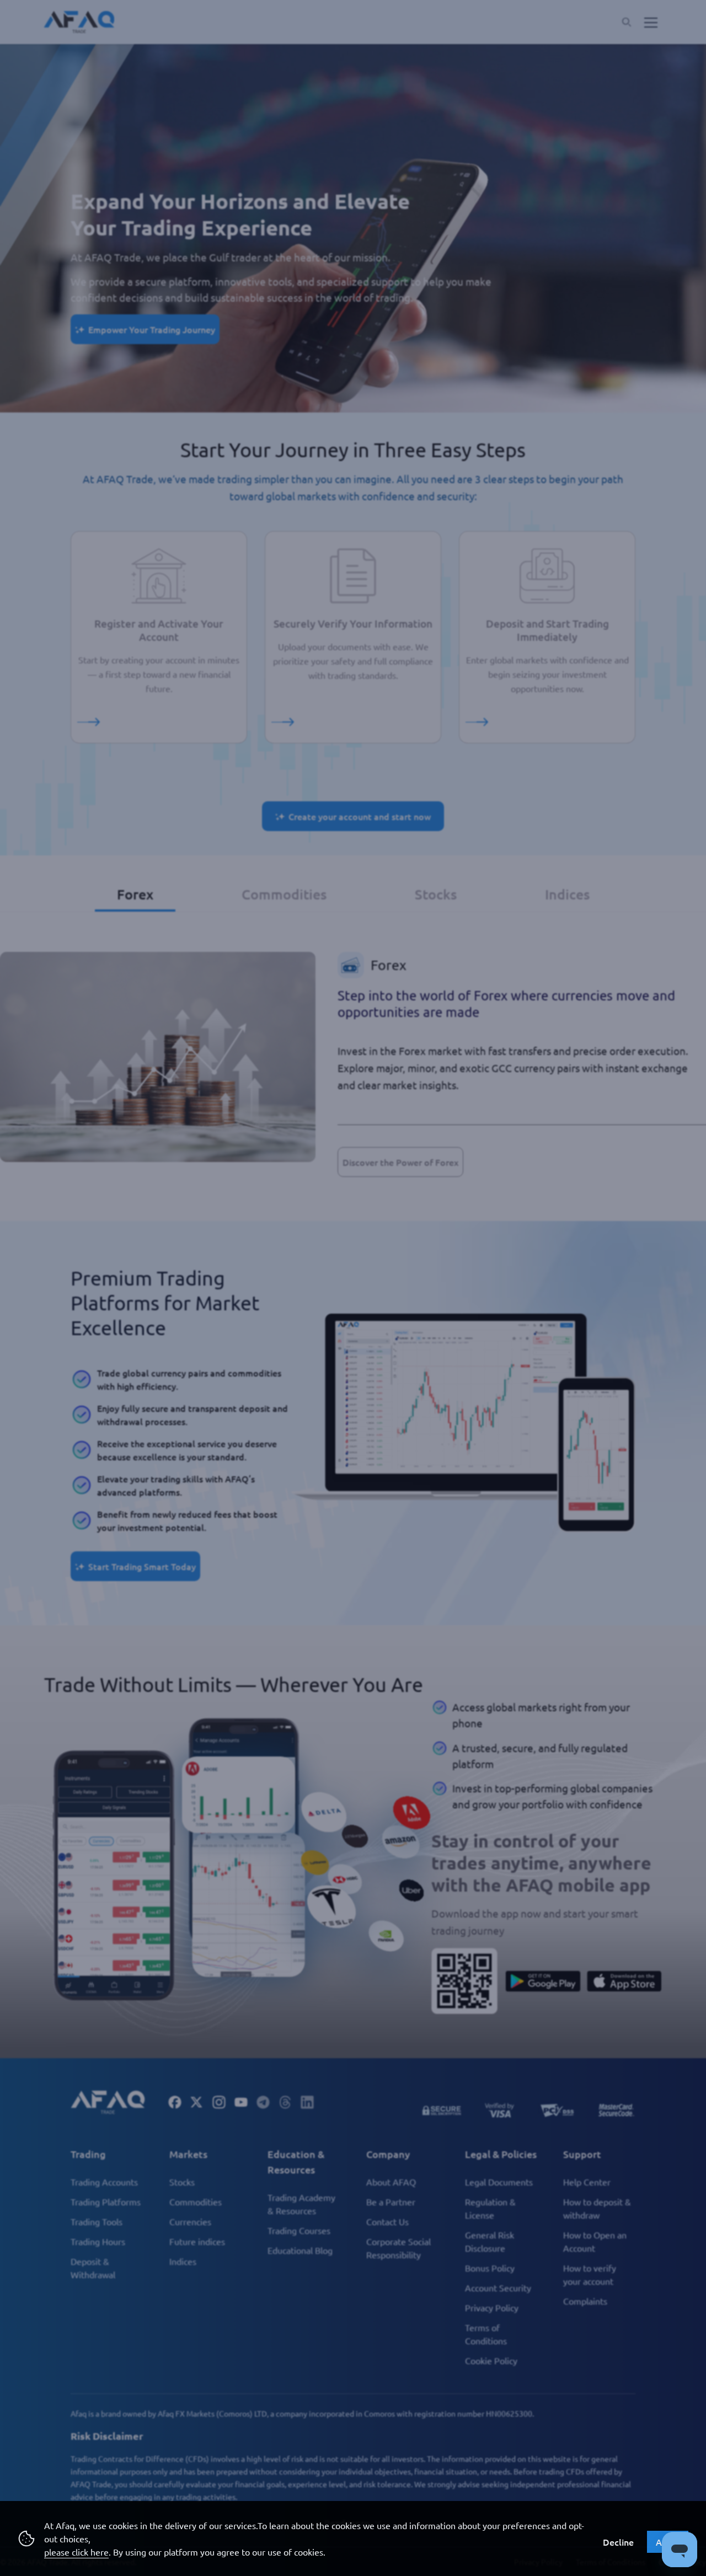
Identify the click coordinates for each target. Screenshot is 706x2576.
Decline (618, 2542)
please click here (76, 2552)
